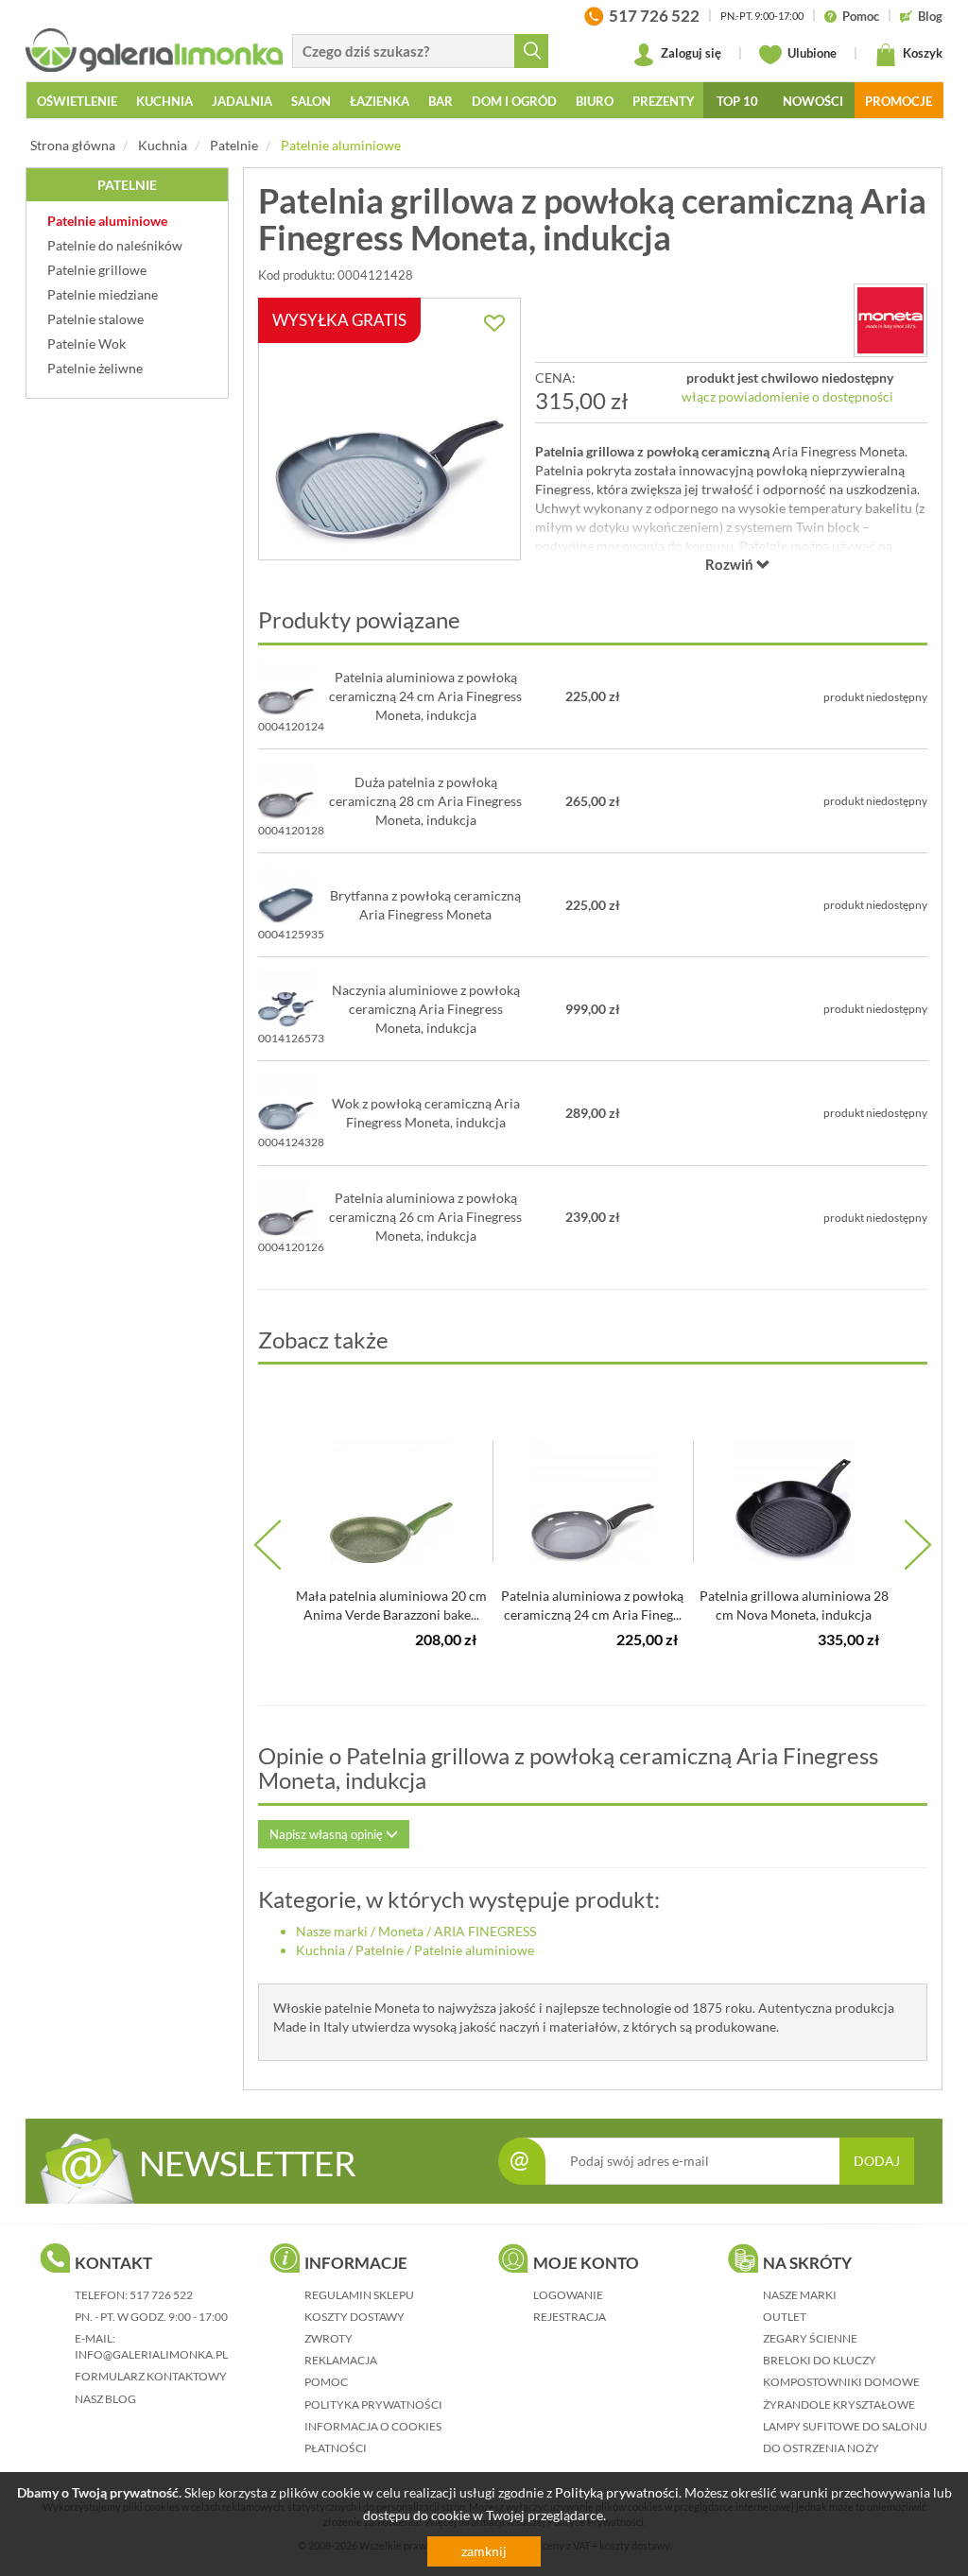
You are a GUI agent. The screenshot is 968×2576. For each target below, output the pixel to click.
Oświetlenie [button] (77, 101)
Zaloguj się (690, 53)
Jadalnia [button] (242, 101)
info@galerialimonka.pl (151, 2354)
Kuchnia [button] (164, 101)
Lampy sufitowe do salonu (845, 2426)
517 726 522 (161, 2295)
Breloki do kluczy (820, 2360)
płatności (336, 2448)
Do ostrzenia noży (821, 2448)
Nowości (813, 101)
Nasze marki (332, 1931)
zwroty (328, 2338)
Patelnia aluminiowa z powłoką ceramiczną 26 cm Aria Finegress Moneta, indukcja (425, 1217)
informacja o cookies (373, 2426)
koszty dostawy (354, 2317)
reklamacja (341, 2360)
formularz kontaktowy (151, 2376)
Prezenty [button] (664, 101)
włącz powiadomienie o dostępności (787, 396)
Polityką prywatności (617, 2492)
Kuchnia (163, 145)
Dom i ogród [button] (514, 101)
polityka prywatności (373, 2404)
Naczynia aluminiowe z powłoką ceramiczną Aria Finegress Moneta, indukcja (426, 1009)
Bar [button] (441, 101)
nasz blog (105, 2399)
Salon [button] (311, 101)
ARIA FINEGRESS (485, 1931)
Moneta (401, 1931)
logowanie (568, 2295)
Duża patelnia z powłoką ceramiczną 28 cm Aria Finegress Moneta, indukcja (425, 801)
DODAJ (877, 2161)
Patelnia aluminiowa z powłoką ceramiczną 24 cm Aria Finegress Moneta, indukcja (425, 696)
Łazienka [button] (380, 101)
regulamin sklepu (359, 2295)
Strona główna (73, 145)
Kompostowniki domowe (841, 2382)
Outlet (785, 2317)
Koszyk (921, 53)
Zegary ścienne (810, 2338)
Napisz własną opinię (328, 1834)
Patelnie (234, 145)
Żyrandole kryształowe (839, 2404)
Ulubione (811, 53)
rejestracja (570, 2317)
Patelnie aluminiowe (341, 145)
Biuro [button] (595, 101)
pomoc (326, 2382)
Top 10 (737, 101)
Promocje (899, 101)
